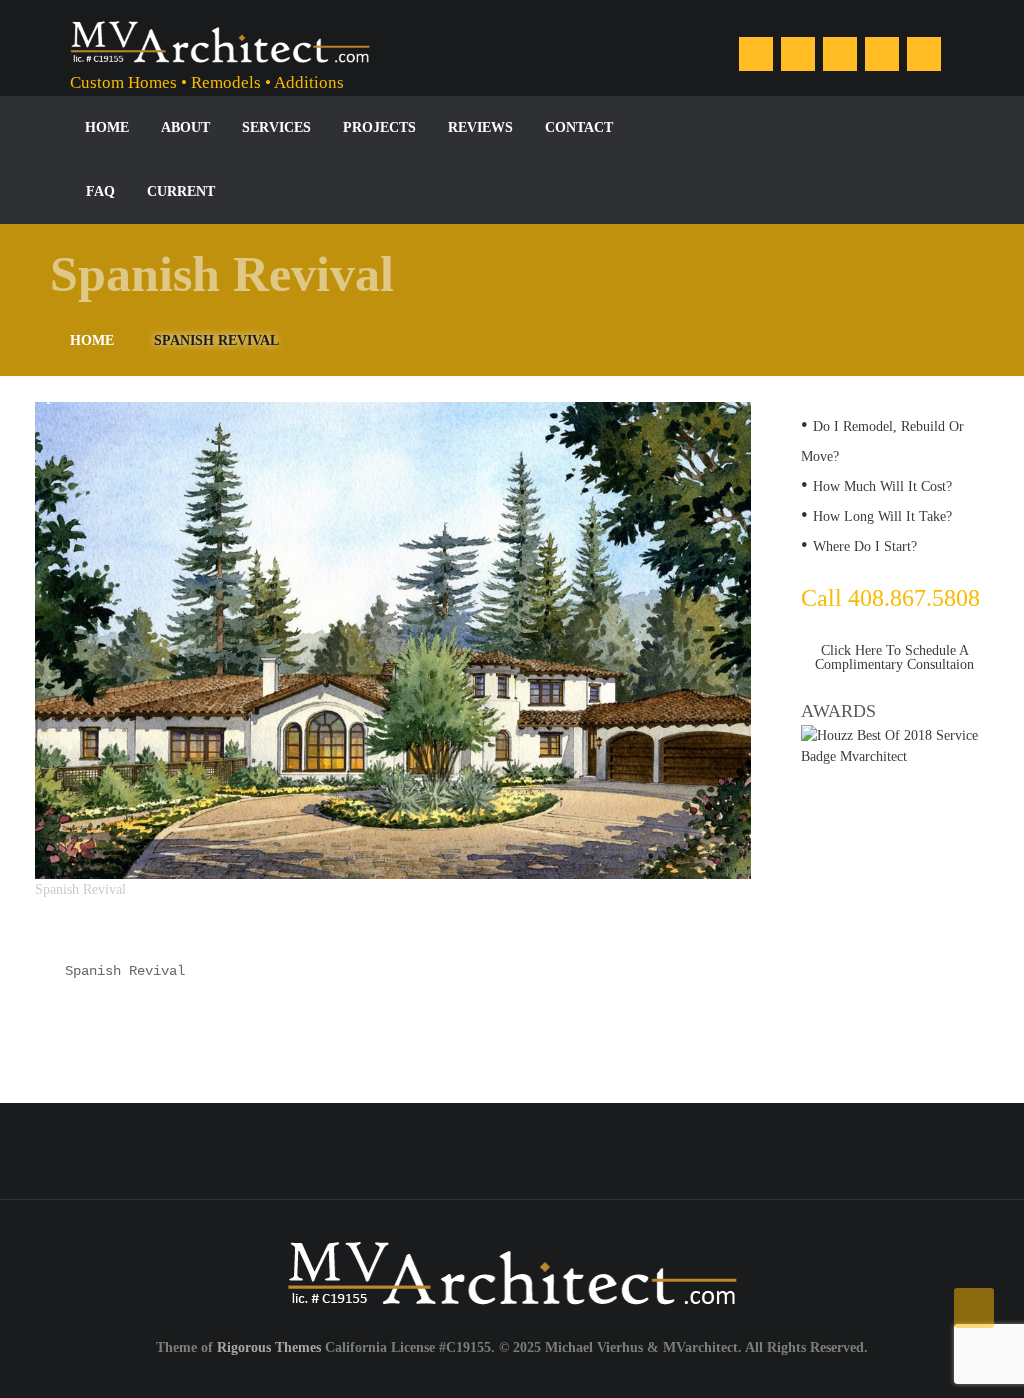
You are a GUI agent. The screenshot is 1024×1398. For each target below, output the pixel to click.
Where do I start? (865, 546)
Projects (379, 127)
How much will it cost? (882, 486)
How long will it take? (882, 516)
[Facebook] (756, 54)
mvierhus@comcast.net (833, 1137)
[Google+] (882, 54)
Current (181, 191)
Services (276, 127)
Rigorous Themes (269, 1347)
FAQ (100, 191)
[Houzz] (840, 54)
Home (107, 127)
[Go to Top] (974, 1308)
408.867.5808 (492, 1137)
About (185, 127)
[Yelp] (924, 54)
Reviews (480, 127)
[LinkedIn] (798, 54)
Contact (579, 127)
